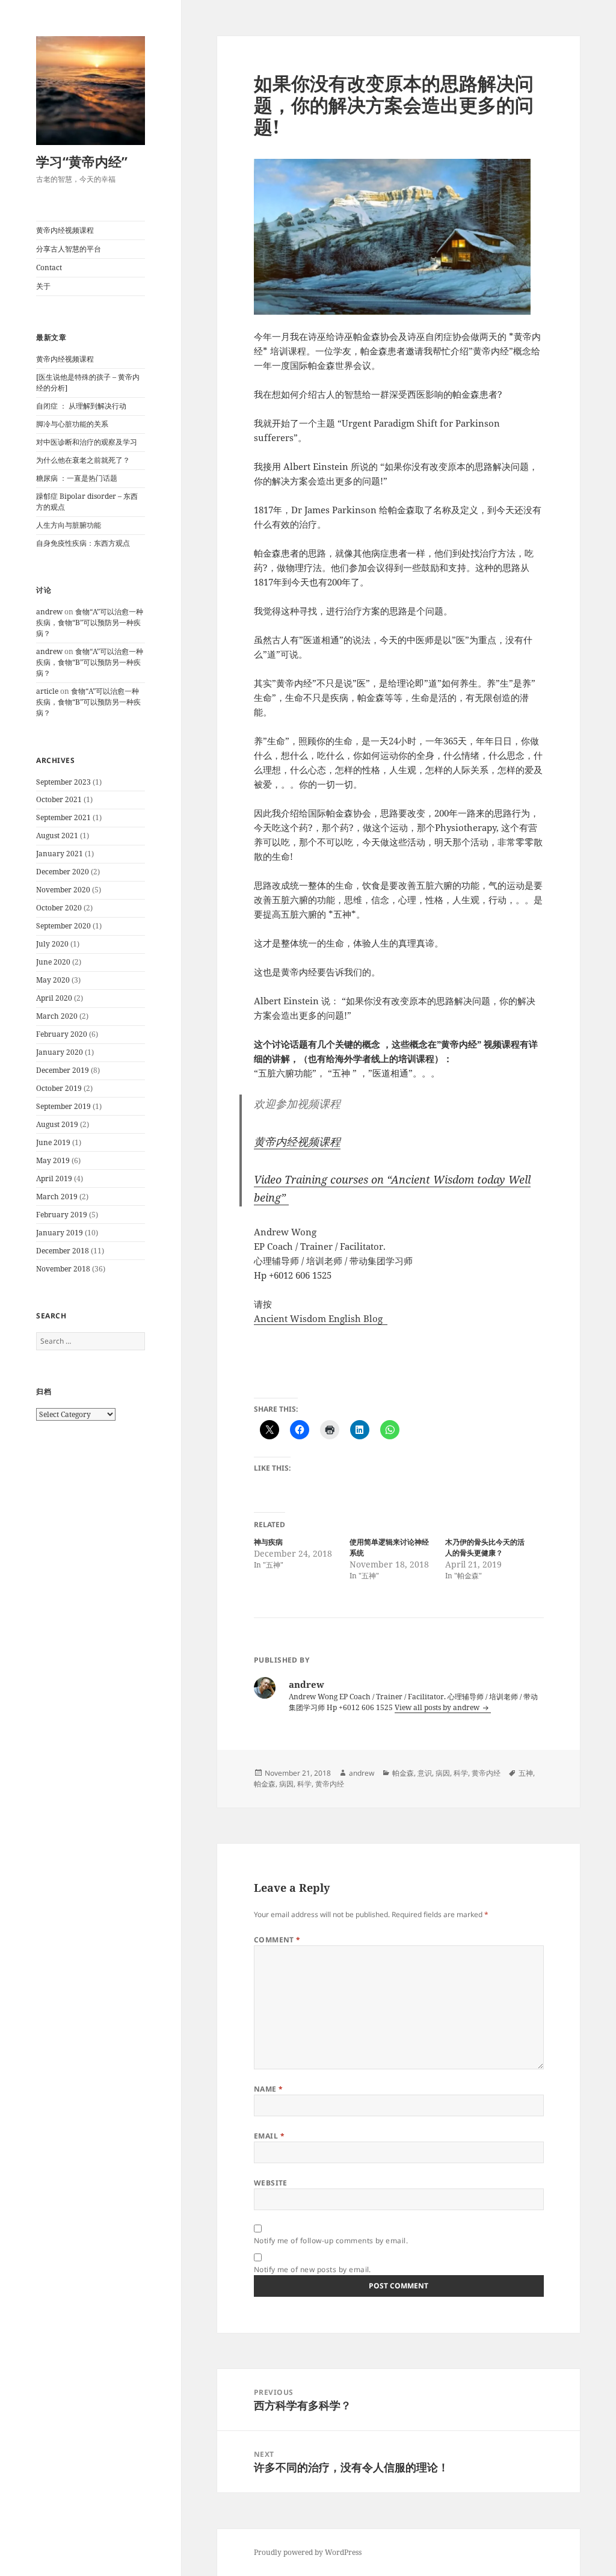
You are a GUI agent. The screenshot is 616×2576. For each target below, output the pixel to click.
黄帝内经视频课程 (65, 230)
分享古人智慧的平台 (69, 249)
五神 (526, 1773)
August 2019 (57, 1124)
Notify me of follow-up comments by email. (331, 2241)
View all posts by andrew (438, 1707)
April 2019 (54, 1178)
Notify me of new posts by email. (313, 2269)
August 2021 (57, 836)
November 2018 (63, 1269)
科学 (461, 1773)
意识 (425, 1773)
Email (269, 2136)
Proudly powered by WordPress (308, 2552)
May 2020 (53, 980)
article (47, 691)
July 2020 (52, 944)
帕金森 (403, 1773)
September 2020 (63, 926)
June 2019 (53, 1142)
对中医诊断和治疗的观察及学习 (87, 442)
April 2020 (54, 998)
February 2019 (62, 1215)
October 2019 (59, 1088)
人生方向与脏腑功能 (69, 525)
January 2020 (60, 1052)
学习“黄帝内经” (82, 161)
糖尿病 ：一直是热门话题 (77, 478)
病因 (443, 1773)
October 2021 (59, 799)
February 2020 (62, 1034)
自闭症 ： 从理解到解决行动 (81, 406)
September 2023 (63, 782)
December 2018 (63, 1251)
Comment (277, 1940)
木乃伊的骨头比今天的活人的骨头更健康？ (485, 1547)
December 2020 (63, 872)
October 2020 (59, 908)
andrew (49, 612)
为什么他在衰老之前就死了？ (83, 460)
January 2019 (60, 1233)
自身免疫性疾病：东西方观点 (83, 543)
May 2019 (53, 1160)
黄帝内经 (486, 1773)
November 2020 (63, 890)
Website (271, 2183)
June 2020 (53, 962)
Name (269, 2089)
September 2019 (63, 1106)
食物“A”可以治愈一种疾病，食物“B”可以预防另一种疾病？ (90, 622)
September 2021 (63, 817)
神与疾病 (268, 1542)
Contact (49, 267)
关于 (43, 286)
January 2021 (60, 854)
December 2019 (63, 1070)
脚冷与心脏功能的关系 (72, 424)
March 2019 (57, 1197)
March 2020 (57, 1016)
